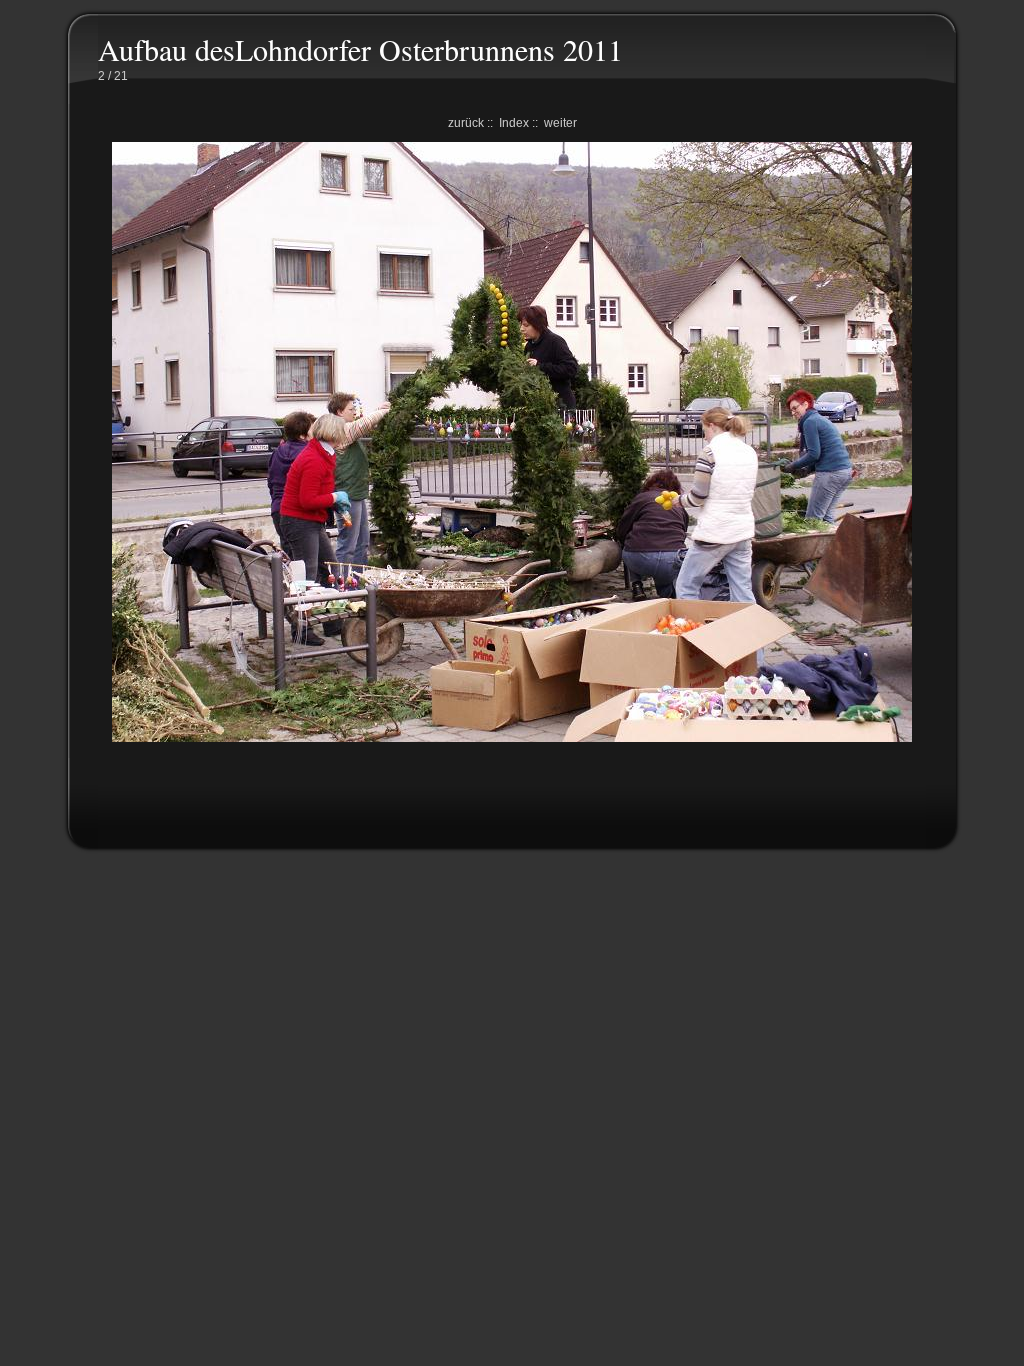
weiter (560, 123)
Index (514, 123)
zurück (466, 123)
